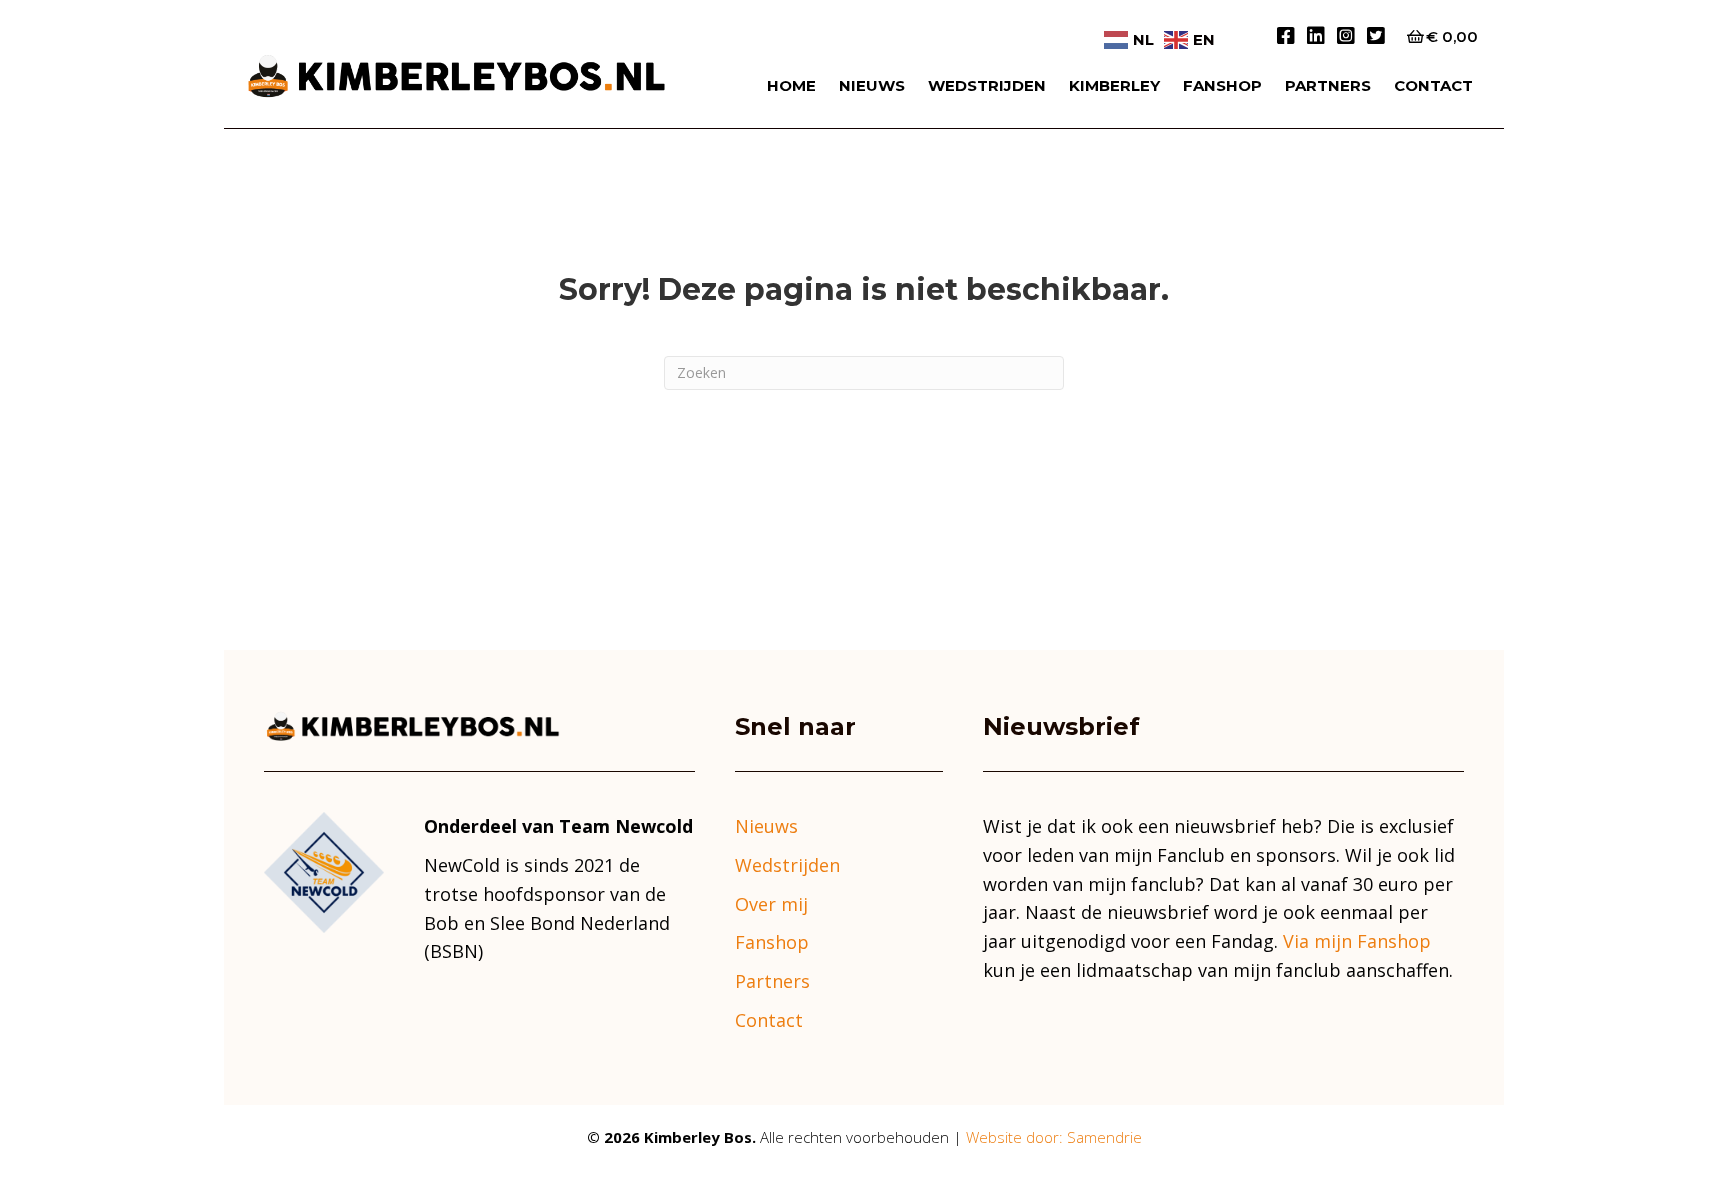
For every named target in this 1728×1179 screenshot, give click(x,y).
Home (791, 85)
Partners (1328, 85)
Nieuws (872, 85)
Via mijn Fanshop (1357, 941)
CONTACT (1433, 85)
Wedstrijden (987, 85)
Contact (769, 1020)
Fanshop (1222, 85)
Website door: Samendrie (1054, 1137)
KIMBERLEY (1114, 85)
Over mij (771, 904)
